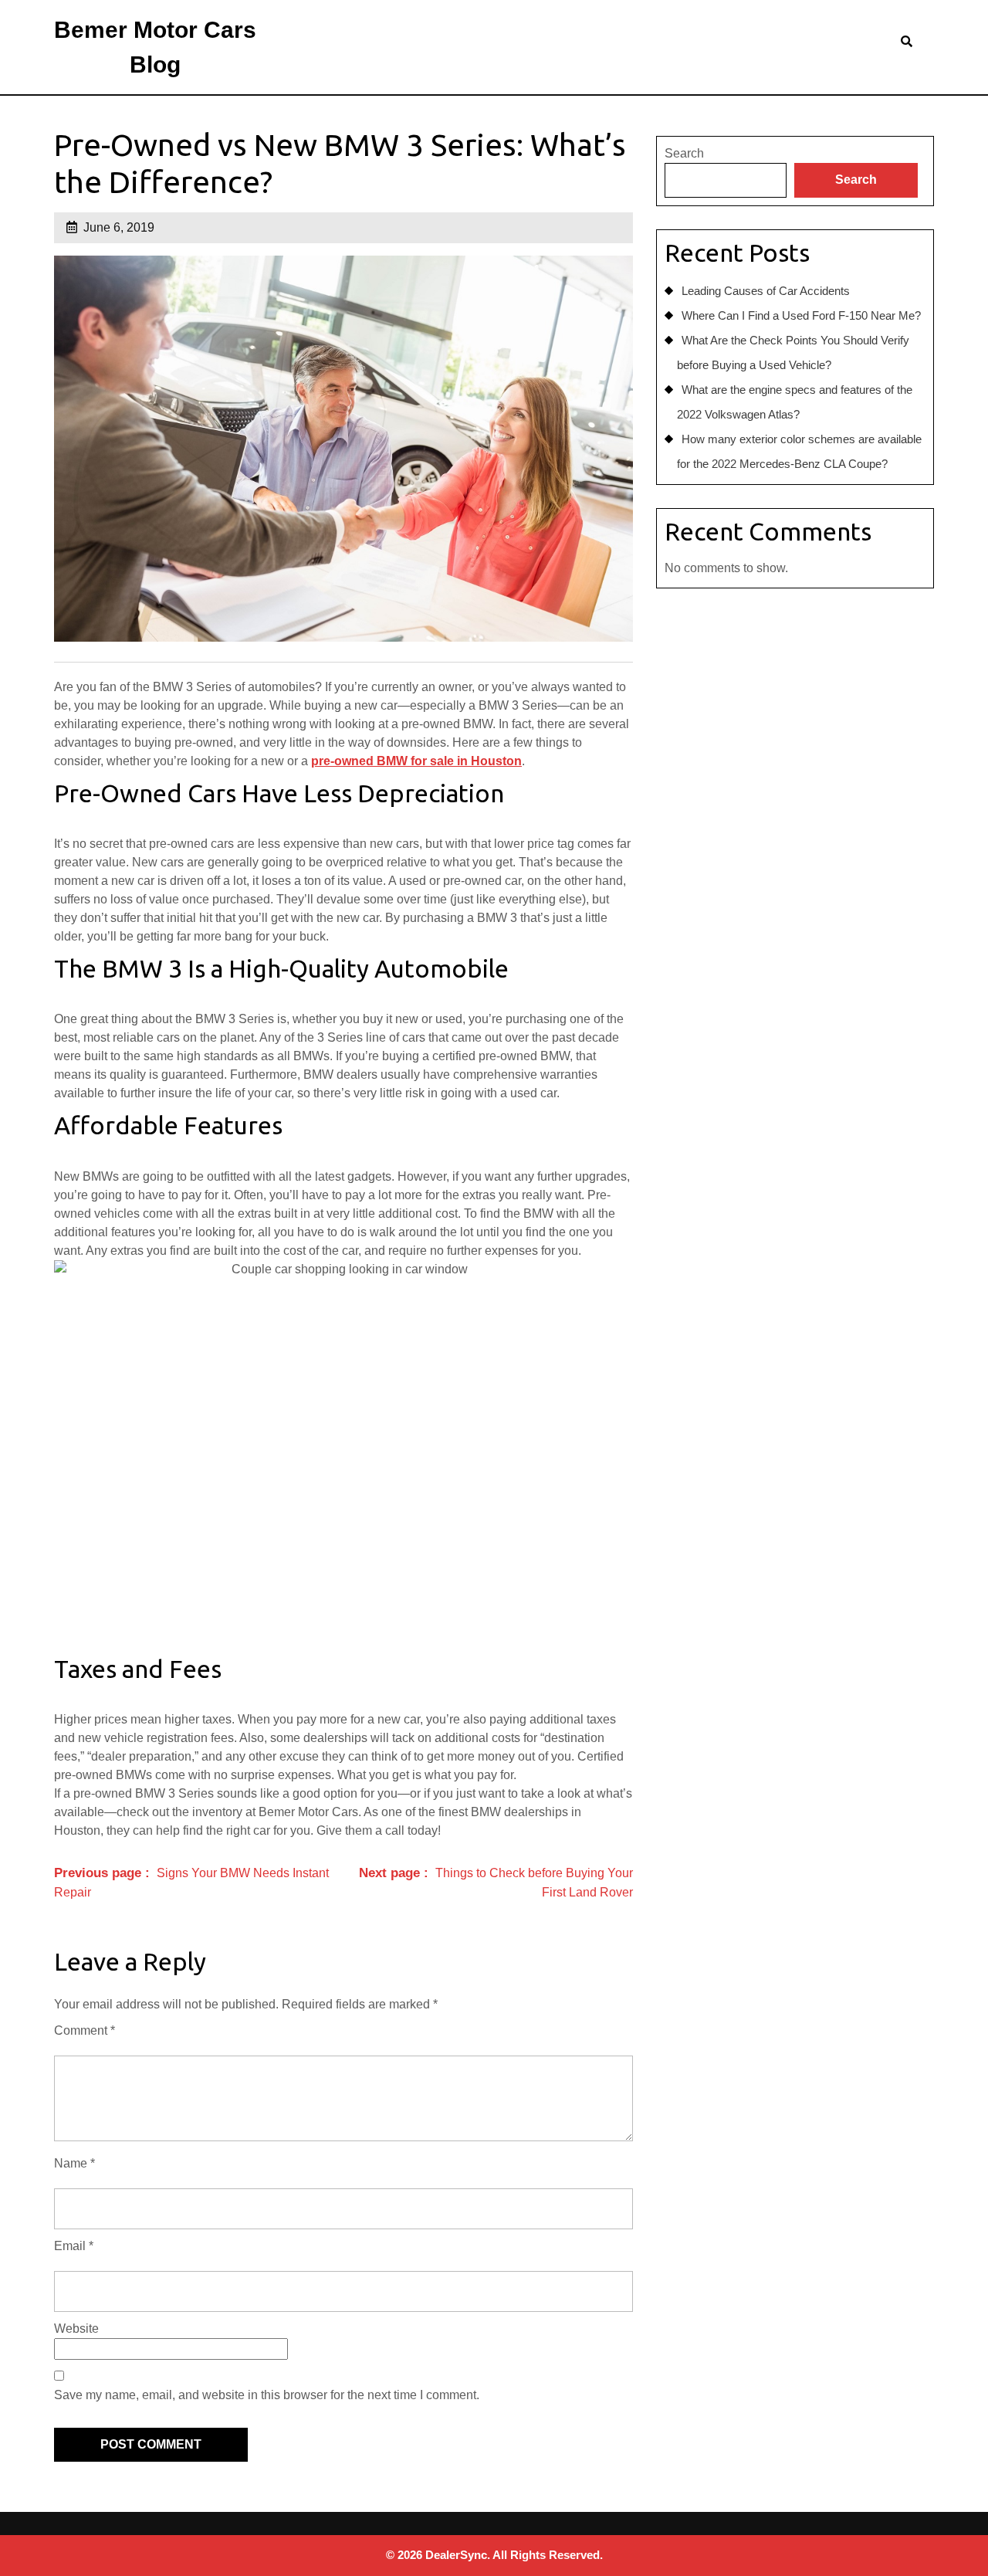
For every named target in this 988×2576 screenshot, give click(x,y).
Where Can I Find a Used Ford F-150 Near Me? (801, 315)
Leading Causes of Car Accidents (766, 291)
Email (74, 2246)
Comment (85, 2030)
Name (74, 2163)
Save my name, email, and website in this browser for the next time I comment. (267, 2395)
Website (76, 2329)
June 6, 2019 (119, 227)
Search (684, 153)
